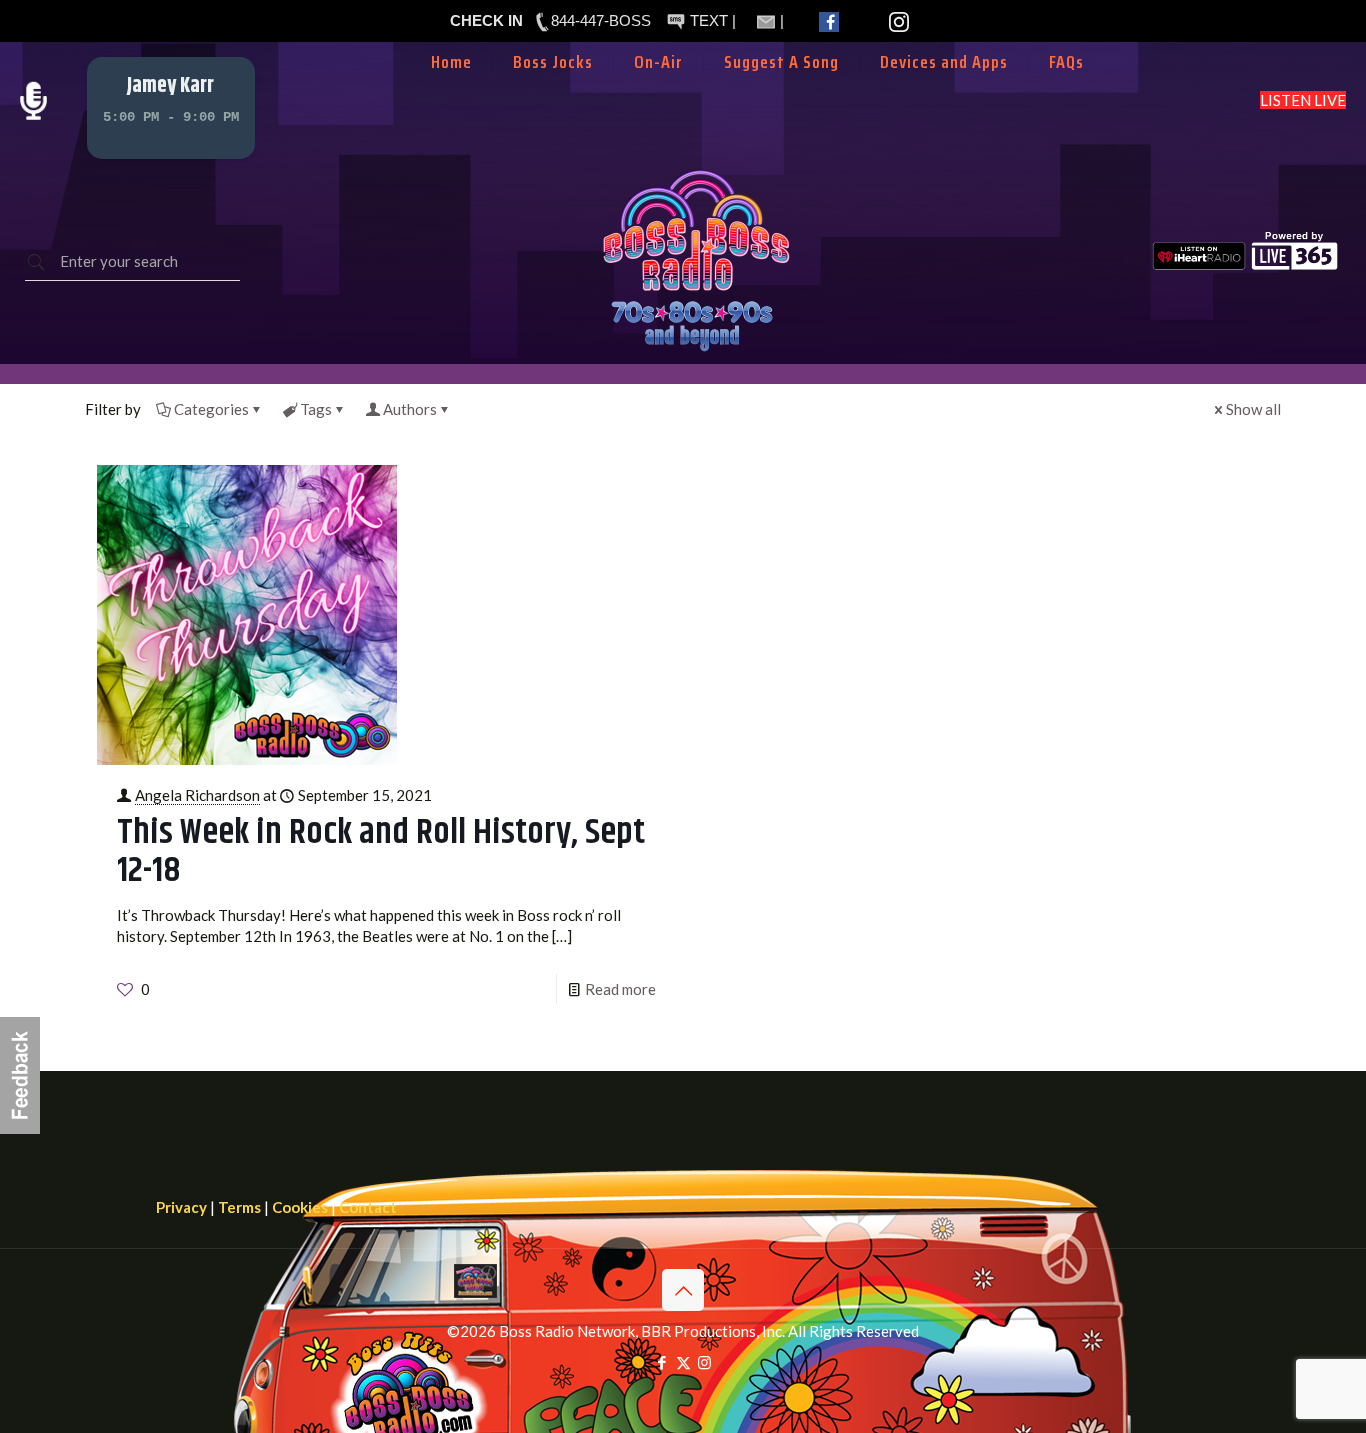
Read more (620, 989)
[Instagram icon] (704, 1362)
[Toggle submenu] (659, 92)
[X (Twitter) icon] (683, 1362)
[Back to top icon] (683, 1290)
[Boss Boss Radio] (696, 353)
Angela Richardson (197, 795)
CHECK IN (486, 20)
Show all (1253, 409)
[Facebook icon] (662, 1362)
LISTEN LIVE (1303, 100)
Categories (211, 409)
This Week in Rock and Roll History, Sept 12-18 (381, 851)
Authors (410, 409)
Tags (316, 409)
